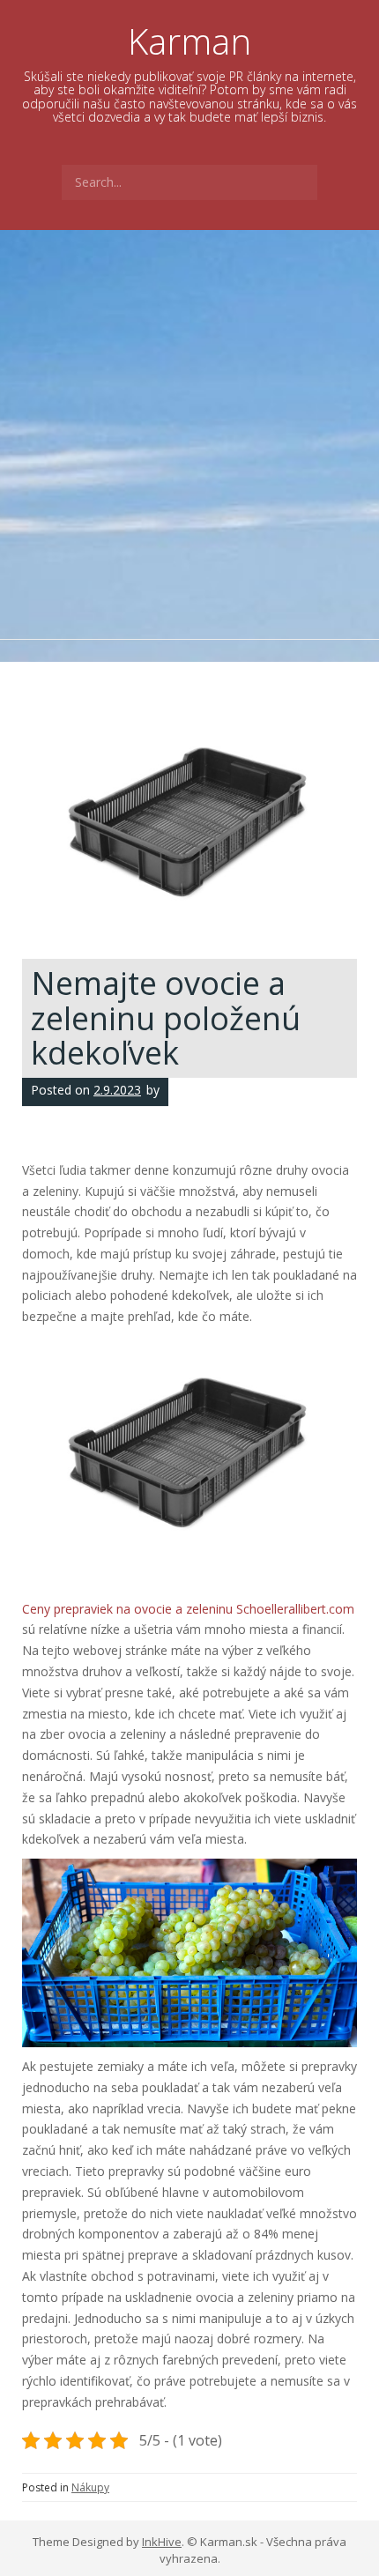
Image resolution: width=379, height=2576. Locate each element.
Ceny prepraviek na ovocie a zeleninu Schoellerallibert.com (188, 1609)
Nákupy (90, 2487)
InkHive (162, 2542)
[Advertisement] (189, 428)
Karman (189, 41)
